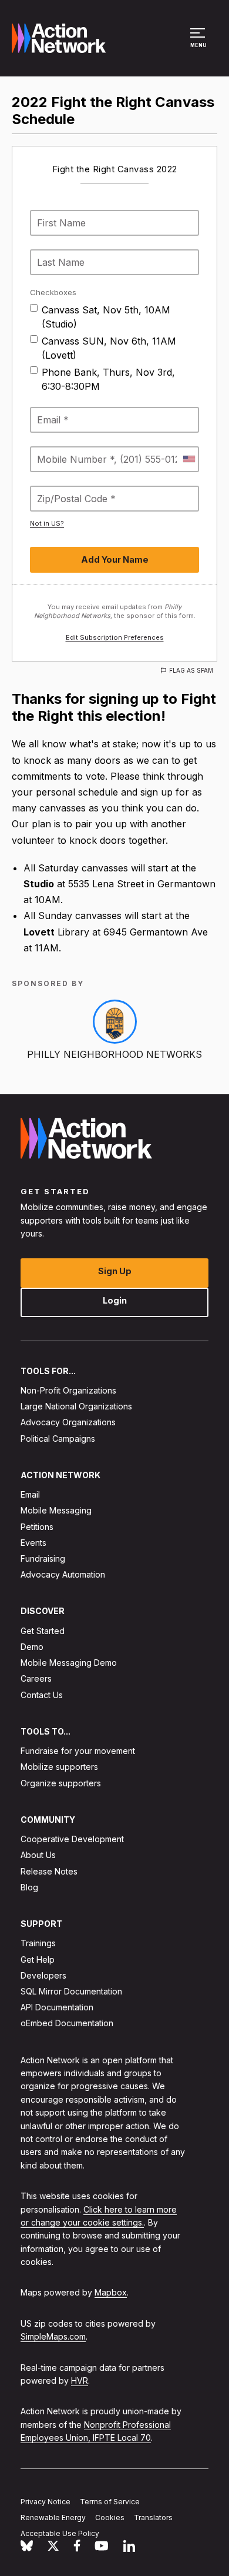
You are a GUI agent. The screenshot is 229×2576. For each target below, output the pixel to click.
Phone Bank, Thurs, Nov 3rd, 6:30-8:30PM (108, 379)
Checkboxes (53, 292)
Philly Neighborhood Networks (114, 1054)
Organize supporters (61, 1783)
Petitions (37, 1527)
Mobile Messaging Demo (69, 1663)
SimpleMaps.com (53, 2337)
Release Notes (49, 1871)
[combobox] (188, 459)
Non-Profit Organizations (68, 1390)
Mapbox (111, 2293)
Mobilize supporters (59, 1767)
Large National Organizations (76, 1407)
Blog (29, 1887)
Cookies (110, 2517)
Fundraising (43, 1558)
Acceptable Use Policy (60, 2533)
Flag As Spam (191, 670)
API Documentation (57, 2008)
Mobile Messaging (56, 1511)
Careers (36, 1679)
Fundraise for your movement (78, 1751)
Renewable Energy (53, 2517)
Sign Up (115, 1271)
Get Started (43, 1631)
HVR (80, 2380)
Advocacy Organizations (68, 1423)
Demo (32, 1647)
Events (33, 1543)
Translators (153, 2517)
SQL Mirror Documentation (71, 1991)
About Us (38, 1855)
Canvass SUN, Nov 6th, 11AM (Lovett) (109, 348)
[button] (199, 44)
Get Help (38, 1959)
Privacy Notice (46, 2502)
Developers (43, 1975)
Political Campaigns (58, 1439)
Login (115, 1300)
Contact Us (42, 1695)
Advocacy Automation (63, 1575)
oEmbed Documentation (67, 2024)
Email (30, 1495)
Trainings (38, 1944)
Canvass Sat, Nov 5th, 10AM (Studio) (106, 317)
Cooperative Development (72, 1840)
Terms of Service (110, 2502)
